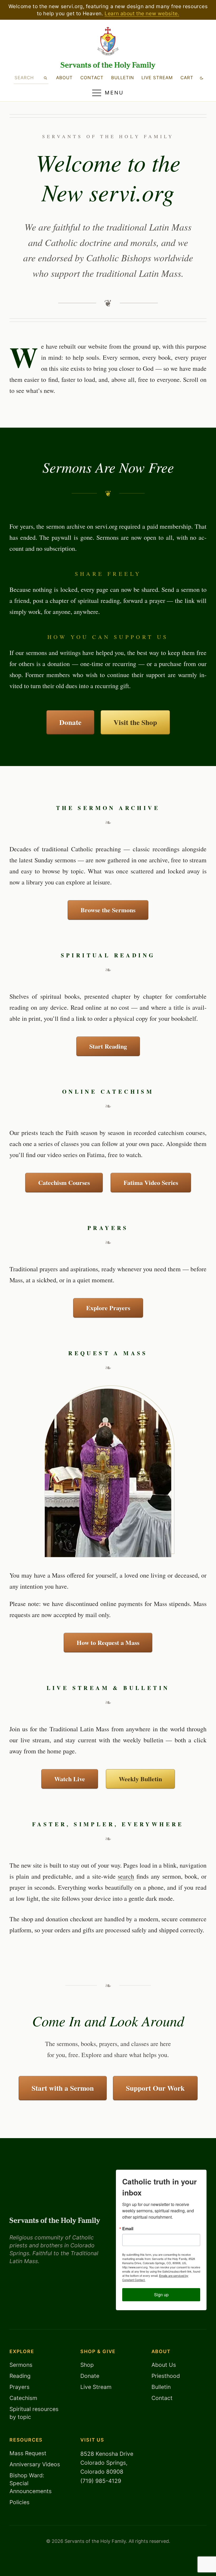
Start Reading (108, 1046)
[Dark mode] (202, 78)
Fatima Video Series (151, 1182)
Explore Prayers (108, 1308)
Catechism (23, 2398)
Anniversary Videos (35, 2464)
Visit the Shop (135, 722)
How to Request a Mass (108, 1642)
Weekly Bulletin (140, 1779)
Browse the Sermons (108, 910)
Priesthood (166, 2376)
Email (128, 2229)
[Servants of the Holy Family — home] (108, 66)
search (126, 1876)
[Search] (45, 78)
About (64, 78)
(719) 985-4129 (101, 2481)
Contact (92, 78)
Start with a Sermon (63, 2088)
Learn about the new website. (142, 13)
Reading (20, 2376)
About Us (164, 2365)
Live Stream (96, 2387)
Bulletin (123, 78)
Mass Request (28, 2453)
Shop (87, 2365)
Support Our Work (155, 2088)
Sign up (161, 2295)
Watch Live (70, 1779)
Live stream (157, 78)
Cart (187, 78)
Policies (19, 2502)
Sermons (21, 2365)
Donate (70, 722)
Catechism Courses (64, 1182)
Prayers (19, 2387)
